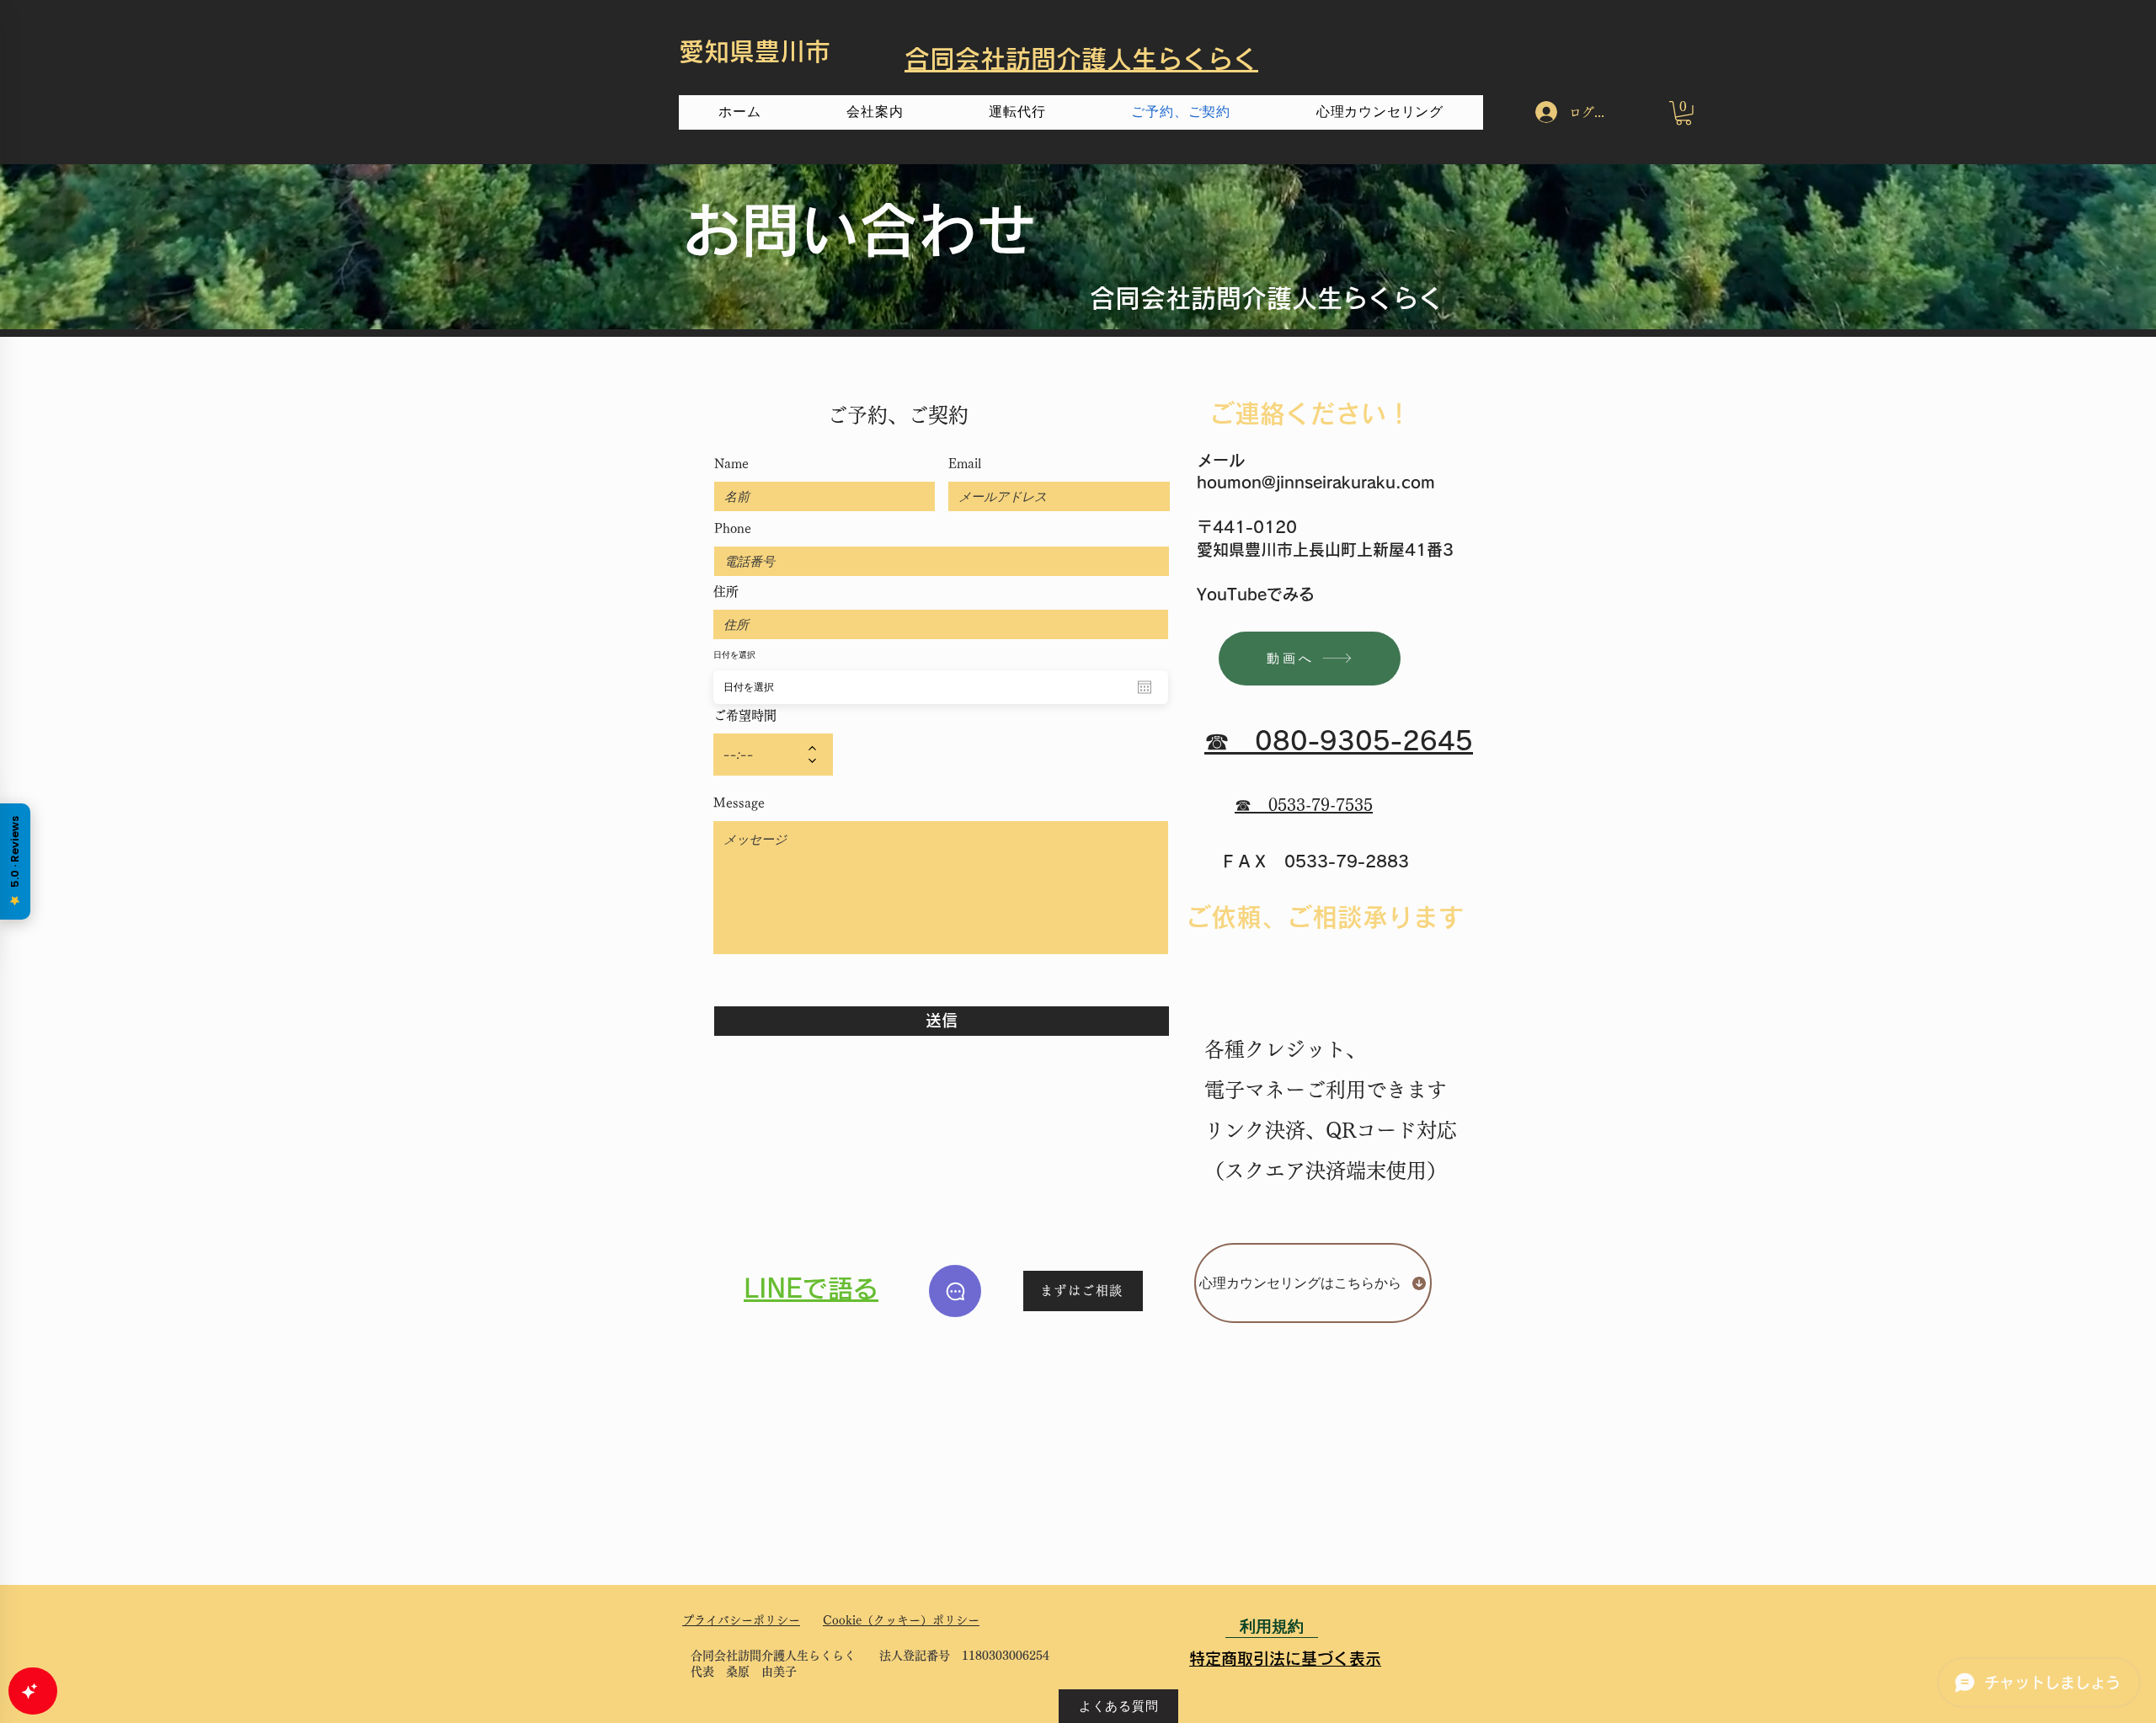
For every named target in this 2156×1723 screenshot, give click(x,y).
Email (965, 464)
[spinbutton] (761, 755)
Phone (733, 528)
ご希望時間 (745, 715)
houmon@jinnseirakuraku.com (1316, 482)
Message (739, 803)
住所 (726, 592)
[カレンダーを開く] (1145, 687)
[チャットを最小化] (311, 538)
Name (731, 464)
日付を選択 (734, 654)
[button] (1684, 113)
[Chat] (955, 1291)
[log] (177, 1138)
